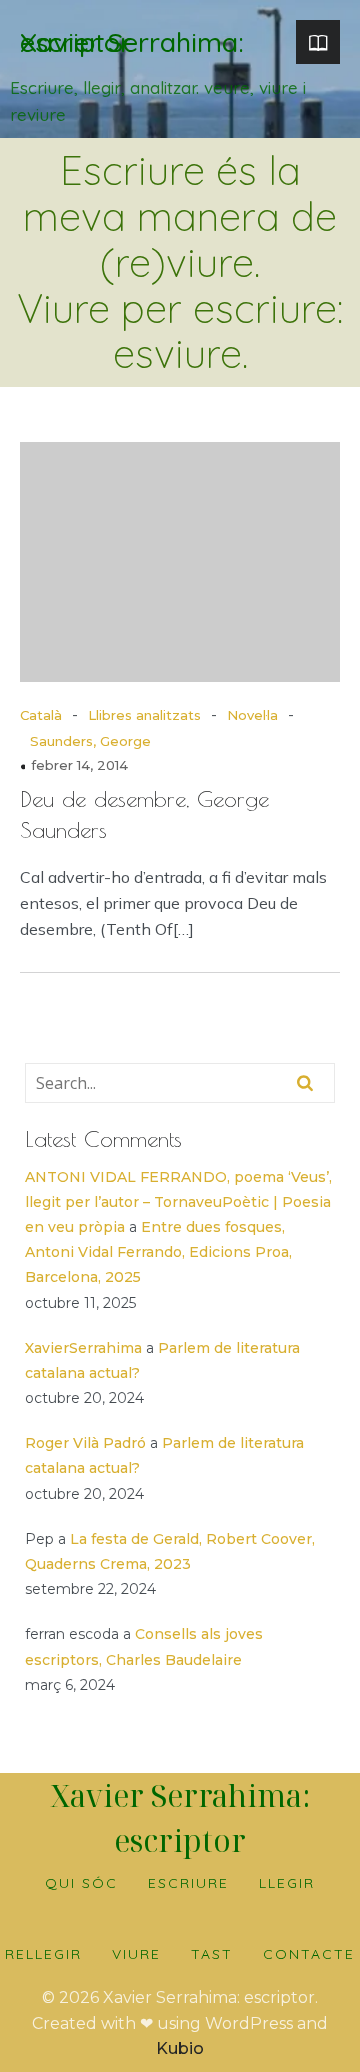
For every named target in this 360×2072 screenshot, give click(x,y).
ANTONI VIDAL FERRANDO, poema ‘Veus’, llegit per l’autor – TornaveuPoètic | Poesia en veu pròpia (178, 1202)
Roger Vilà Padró (85, 1443)
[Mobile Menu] (318, 42)
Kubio (180, 2048)
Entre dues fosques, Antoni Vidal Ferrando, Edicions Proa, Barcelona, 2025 (158, 1252)
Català (41, 715)
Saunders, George (90, 741)
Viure (136, 1954)
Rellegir (43, 1954)
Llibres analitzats (144, 715)
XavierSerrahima (83, 1348)
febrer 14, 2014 (79, 765)
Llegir (287, 1883)
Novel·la (252, 715)
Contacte (309, 1954)
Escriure (188, 1883)
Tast (212, 1954)
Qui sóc (81, 1883)
